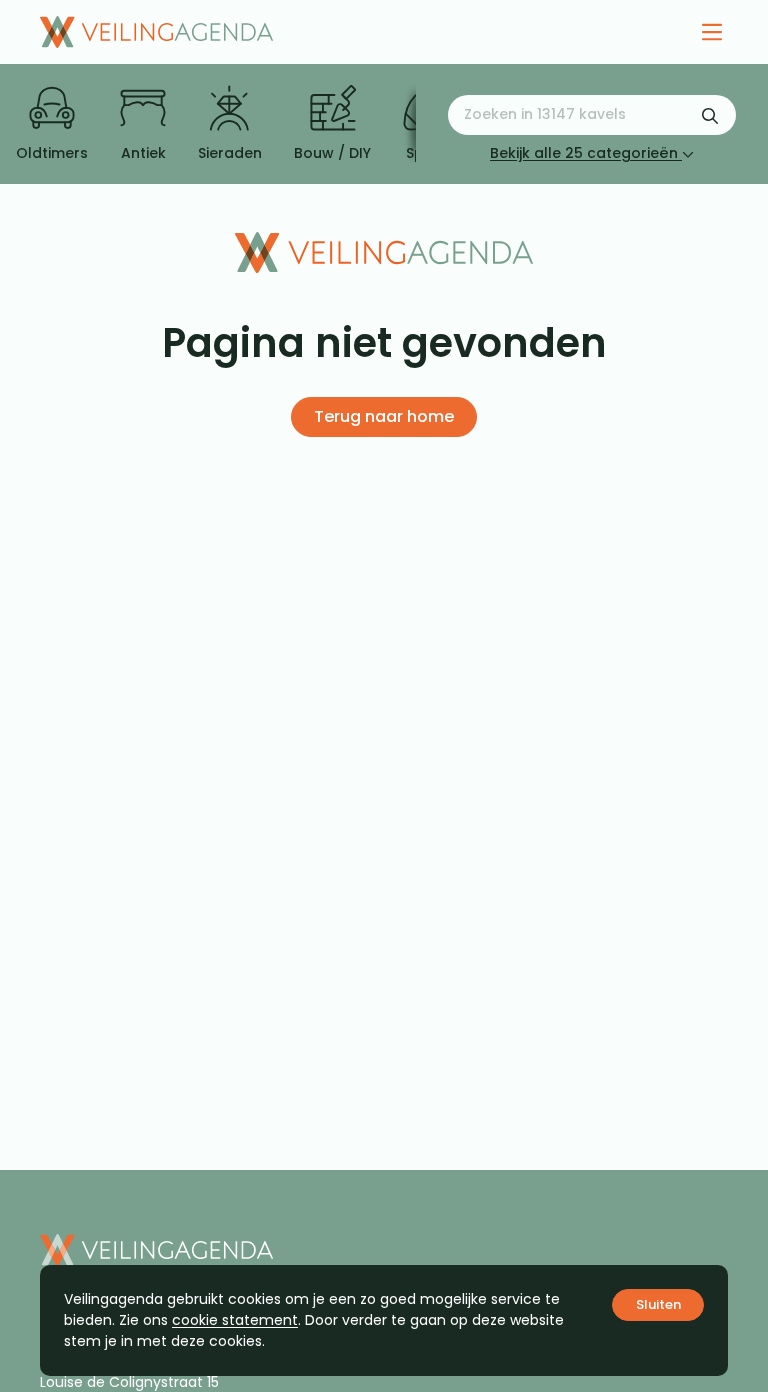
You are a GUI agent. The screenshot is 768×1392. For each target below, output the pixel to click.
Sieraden (230, 153)
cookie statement (235, 1320)
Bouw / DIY (332, 153)
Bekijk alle (584, 153)
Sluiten (658, 1304)
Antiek (143, 153)
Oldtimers (52, 153)
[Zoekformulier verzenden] (710, 115)
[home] (156, 32)
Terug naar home (384, 416)
